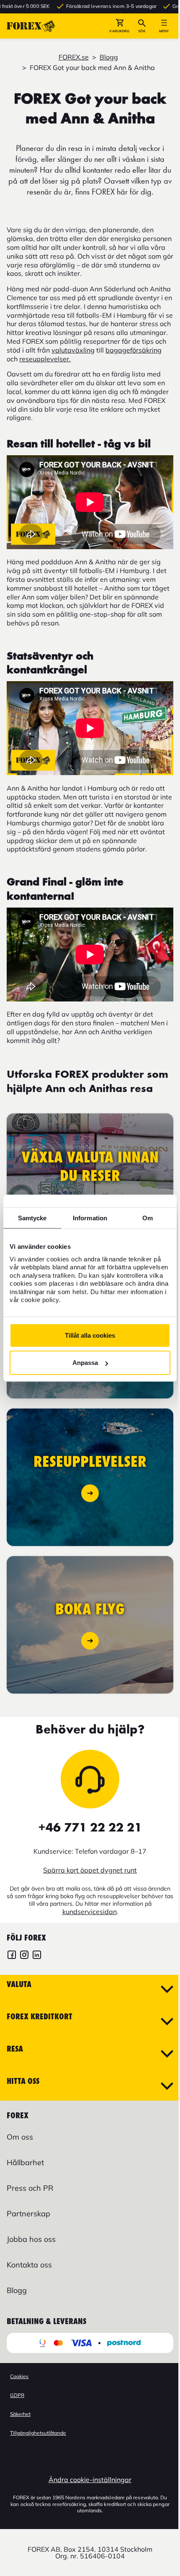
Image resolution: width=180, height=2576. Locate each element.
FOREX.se (74, 57)
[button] (120, 26)
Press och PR (30, 2188)
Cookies (19, 2376)
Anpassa (85, 1363)
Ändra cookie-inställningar (90, 2480)
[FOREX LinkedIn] (37, 1956)
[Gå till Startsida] (31, 26)
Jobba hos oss (31, 2239)
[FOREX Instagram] (24, 1956)
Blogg (109, 57)
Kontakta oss (29, 2265)
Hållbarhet (25, 2162)
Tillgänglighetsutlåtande (38, 2433)
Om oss (20, 2137)
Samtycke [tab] (32, 1218)
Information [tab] (90, 1218)
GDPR (17, 2395)
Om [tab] (148, 1218)
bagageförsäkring (134, 350)
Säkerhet (20, 2414)
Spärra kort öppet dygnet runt (90, 1870)
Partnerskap (28, 2214)
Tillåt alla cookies (90, 1335)
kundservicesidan (90, 1912)
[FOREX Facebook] (12, 1956)
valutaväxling (73, 350)
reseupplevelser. (45, 359)
